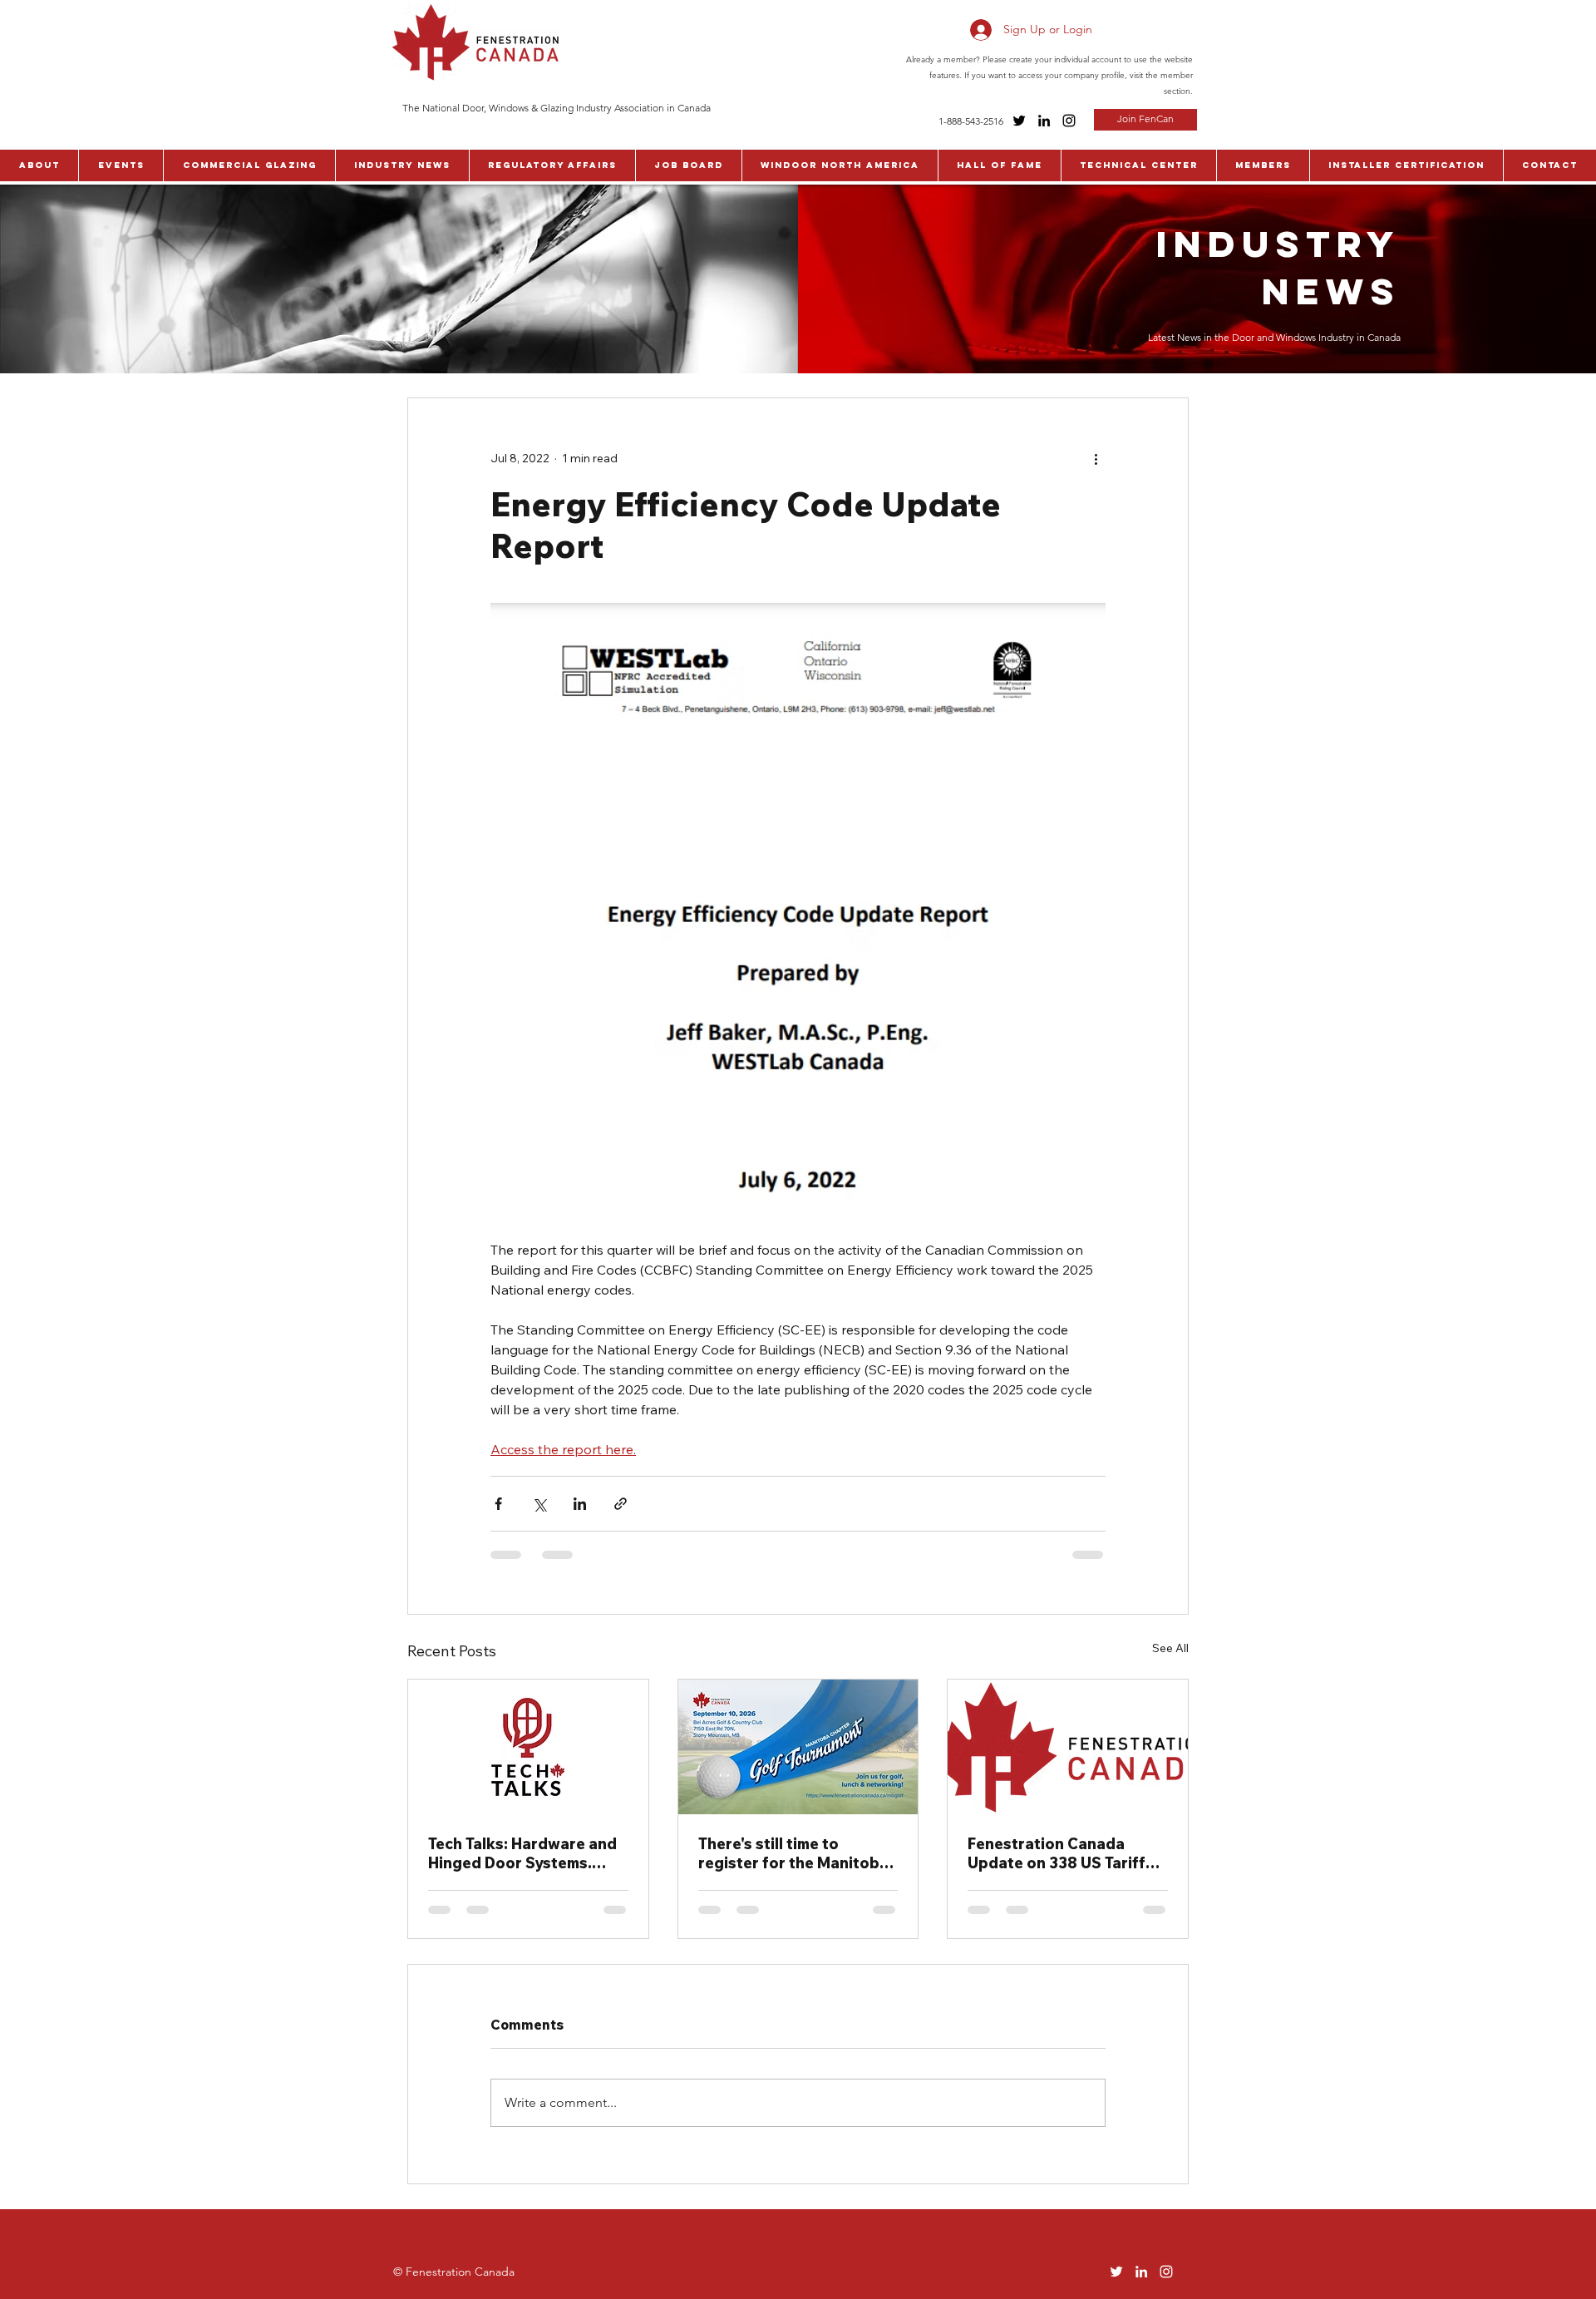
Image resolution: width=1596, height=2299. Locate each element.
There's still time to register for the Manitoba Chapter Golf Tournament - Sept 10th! (798, 1853)
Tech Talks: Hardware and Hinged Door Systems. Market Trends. (522, 1853)
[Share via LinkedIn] (580, 1504)
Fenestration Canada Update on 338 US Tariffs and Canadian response (1061, 1853)
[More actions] (1096, 458)
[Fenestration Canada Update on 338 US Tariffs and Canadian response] (1068, 1747)
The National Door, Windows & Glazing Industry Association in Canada (557, 108)
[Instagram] (1069, 121)
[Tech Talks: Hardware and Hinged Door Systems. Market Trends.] (528, 1747)
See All (1170, 1648)
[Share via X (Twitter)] (539, 1504)
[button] (39, 165)
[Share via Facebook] (498, 1504)
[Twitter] (1019, 121)
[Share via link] (621, 1504)
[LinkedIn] (1044, 121)
